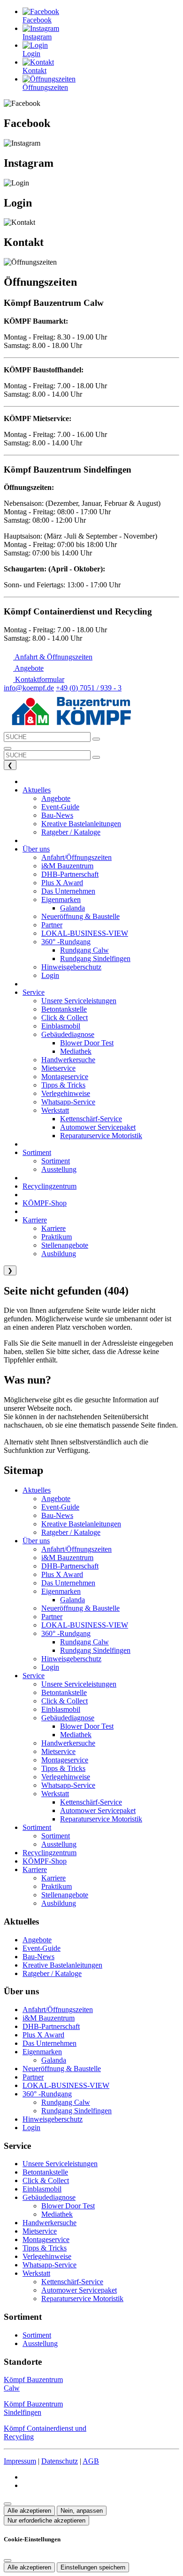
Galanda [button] (72, 908)
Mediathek (76, 1735)
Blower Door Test (87, 1726)
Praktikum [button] (57, 1237)
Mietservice (58, 1751)
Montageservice (65, 1760)
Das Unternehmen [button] (68, 891)
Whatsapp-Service (68, 1785)
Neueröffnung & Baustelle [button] (80, 916)
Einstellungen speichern (93, 2567)
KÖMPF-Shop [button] (45, 1203)
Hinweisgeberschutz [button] (71, 967)
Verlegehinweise (66, 1777)
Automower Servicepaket (98, 1810)
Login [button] (50, 975)
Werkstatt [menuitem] (55, 1110)
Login (50, 1667)
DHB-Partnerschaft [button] (70, 874)
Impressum (20, 2461)
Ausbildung (59, 1903)
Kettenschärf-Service (91, 1802)
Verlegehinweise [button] (66, 1093)
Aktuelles (37, 1490)
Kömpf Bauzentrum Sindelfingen (33, 2408)
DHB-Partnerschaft (70, 1566)
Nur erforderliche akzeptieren (46, 2520)
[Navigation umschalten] (8, 748)
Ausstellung (59, 1844)
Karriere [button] (35, 1220)
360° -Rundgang (66, 1633)
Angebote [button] (56, 798)
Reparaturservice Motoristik (101, 1819)
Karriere (35, 1869)
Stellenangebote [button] (65, 1245)
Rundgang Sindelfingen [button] (95, 959)
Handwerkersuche (68, 1743)
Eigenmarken (61, 1591)
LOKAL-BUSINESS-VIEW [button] (85, 933)
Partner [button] (52, 925)
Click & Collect (65, 1701)
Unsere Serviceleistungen (79, 1684)
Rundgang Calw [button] (84, 950)
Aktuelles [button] (37, 790)
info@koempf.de (29, 688)
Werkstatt (55, 1794)
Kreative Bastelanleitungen (81, 1524)
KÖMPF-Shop (45, 1861)
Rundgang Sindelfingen (95, 1650)
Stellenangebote (65, 1895)
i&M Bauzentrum (67, 1558)
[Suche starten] (96, 739)
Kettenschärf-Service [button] (91, 1119)
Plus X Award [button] (62, 883)
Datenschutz (60, 2461)
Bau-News (57, 1515)
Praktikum (57, 1886)
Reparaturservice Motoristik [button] (101, 1136)
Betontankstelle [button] (64, 1009)
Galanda (72, 1600)
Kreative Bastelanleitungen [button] (81, 824)
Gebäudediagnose (68, 1718)
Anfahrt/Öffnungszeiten (76, 1549)
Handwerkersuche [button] (68, 1060)
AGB (91, 2461)
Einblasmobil (61, 1709)
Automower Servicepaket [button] (98, 1127)
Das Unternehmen (68, 1583)
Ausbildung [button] (59, 1254)
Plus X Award (62, 1574)
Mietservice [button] (58, 1068)
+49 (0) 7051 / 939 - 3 (89, 688)
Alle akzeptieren (29, 2511)
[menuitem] (48, 657)
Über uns (36, 1541)
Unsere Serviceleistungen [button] (79, 1001)
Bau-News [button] (57, 815)
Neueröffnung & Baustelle (80, 1608)
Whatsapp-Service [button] (68, 1102)
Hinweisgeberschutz (71, 1659)
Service (34, 1676)
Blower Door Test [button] (87, 1043)
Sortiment (37, 1827)
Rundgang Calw (84, 1642)
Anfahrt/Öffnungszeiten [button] (76, 857)
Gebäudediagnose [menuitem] (68, 1034)
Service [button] (34, 992)
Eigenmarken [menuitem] (61, 899)
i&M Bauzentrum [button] (67, 866)
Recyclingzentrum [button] (50, 1186)
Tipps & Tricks (63, 1768)
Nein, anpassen (82, 2511)
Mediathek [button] (76, 1051)
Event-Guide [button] (60, 807)
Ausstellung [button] (59, 1169)
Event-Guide (60, 1507)
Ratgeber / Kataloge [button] (71, 832)
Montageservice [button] (65, 1077)
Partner (52, 1617)
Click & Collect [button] (65, 1018)
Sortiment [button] (37, 1152)
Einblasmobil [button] (61, 1026)
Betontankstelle (64, 1692)
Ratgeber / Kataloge (71, 1532)
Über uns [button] (36, 849)
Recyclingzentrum (50, 1853)
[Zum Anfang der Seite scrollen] (8, 2504)
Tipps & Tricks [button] (63, 1085)
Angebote (56, 1499)
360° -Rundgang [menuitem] (66, 942)
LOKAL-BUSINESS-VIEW (85, 1625)
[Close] (8, 2561)
